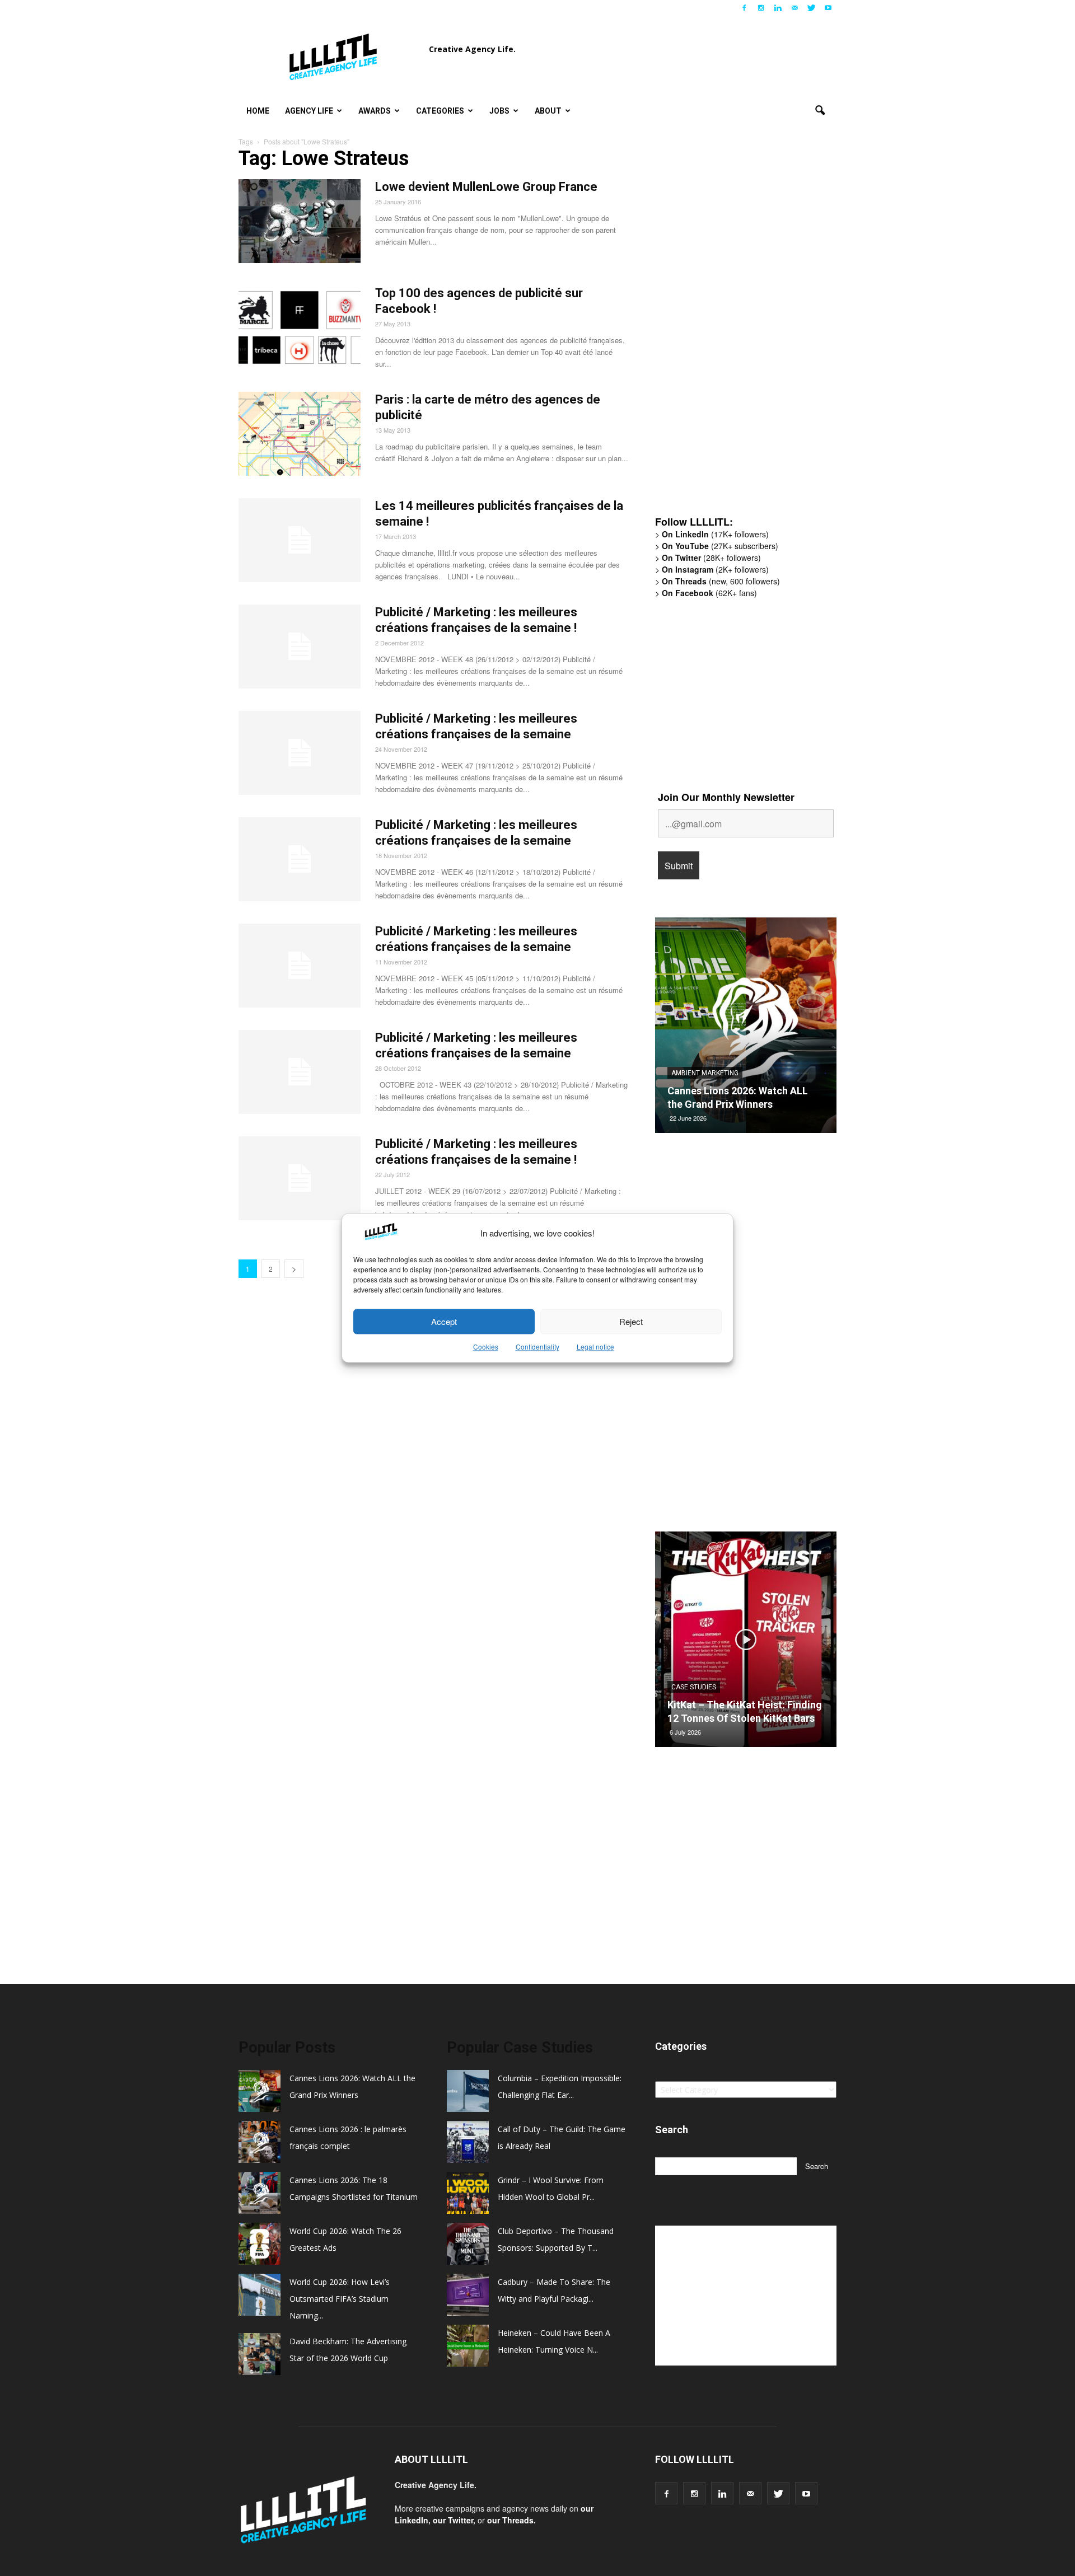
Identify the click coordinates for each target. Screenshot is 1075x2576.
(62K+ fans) (709, 593)
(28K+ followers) (711, 558)
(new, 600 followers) (721, 581)
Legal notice (595, 1347)
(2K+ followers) (715, 569)
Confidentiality (537, 1347)
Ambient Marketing (705, 1073)
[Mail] (794, 8)
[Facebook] (744, 8)
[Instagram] (761, 8)
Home (258, 111)
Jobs (499, 111)
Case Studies (694, 1687)
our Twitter (453, 2520)
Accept (444, 1321)
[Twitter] (811, 8)
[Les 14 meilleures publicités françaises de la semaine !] (300, 540)
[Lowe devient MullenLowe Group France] (300, 221)
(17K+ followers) (715, 534)
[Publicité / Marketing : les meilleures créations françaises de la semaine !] (300, 647)
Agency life (309, 111)
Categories (440, 111)
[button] (820, 111)
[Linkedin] (778, 8)
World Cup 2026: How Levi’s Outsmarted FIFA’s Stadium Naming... (340, 2299)
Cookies (486, 1347)
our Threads (510, 2520)
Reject (631, 1321)
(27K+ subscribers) (720, 546)
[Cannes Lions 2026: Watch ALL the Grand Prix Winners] (746, 1029)
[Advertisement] (739, 333)
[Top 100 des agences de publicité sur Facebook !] (300, 327)
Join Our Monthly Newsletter (726, 797)
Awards (375, 111)
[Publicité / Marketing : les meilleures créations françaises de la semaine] (300, 753)
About (548, 111)
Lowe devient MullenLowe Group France (486, 187)
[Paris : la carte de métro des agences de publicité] (300, 434)
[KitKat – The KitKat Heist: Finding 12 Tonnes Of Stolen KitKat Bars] (746, 1643)
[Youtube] (828, 8)
